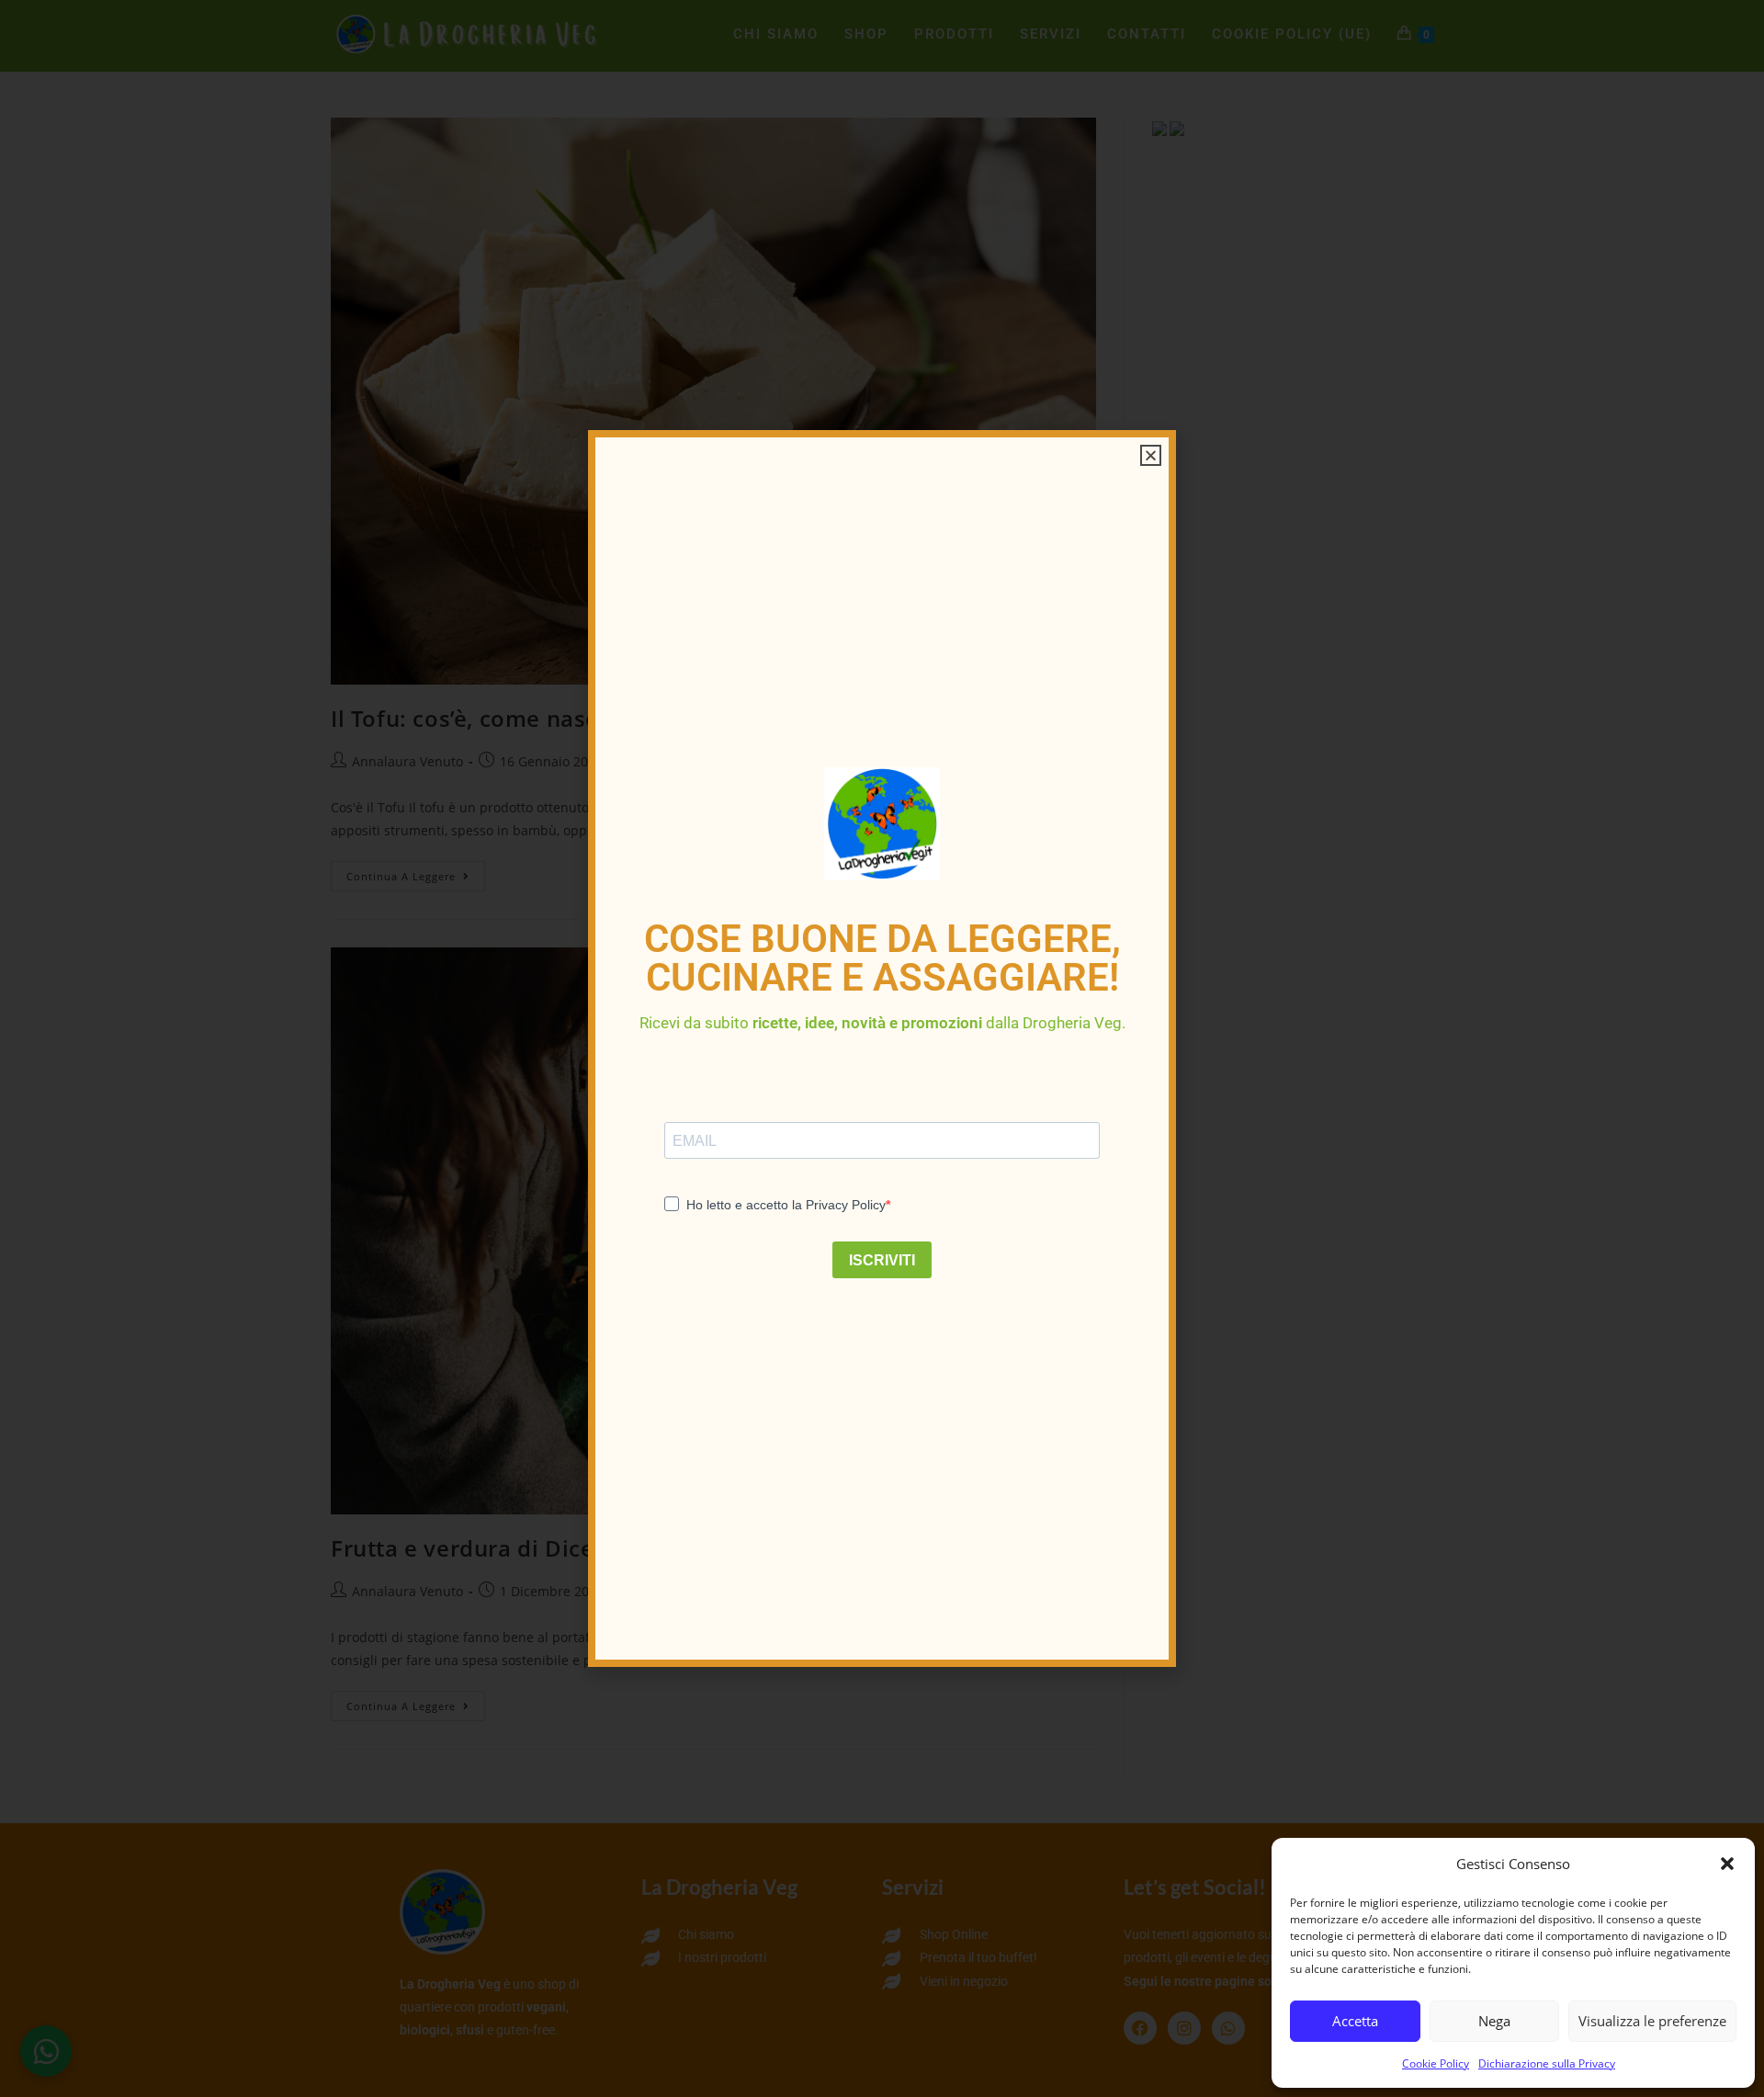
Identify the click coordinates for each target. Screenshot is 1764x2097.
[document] (882, 1048)
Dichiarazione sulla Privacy (1547, 2063)
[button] (1727, 1864)
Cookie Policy (1436, 2063)
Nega (1494, 2021)
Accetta (1355, 2021)
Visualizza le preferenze (1652, 2021)
